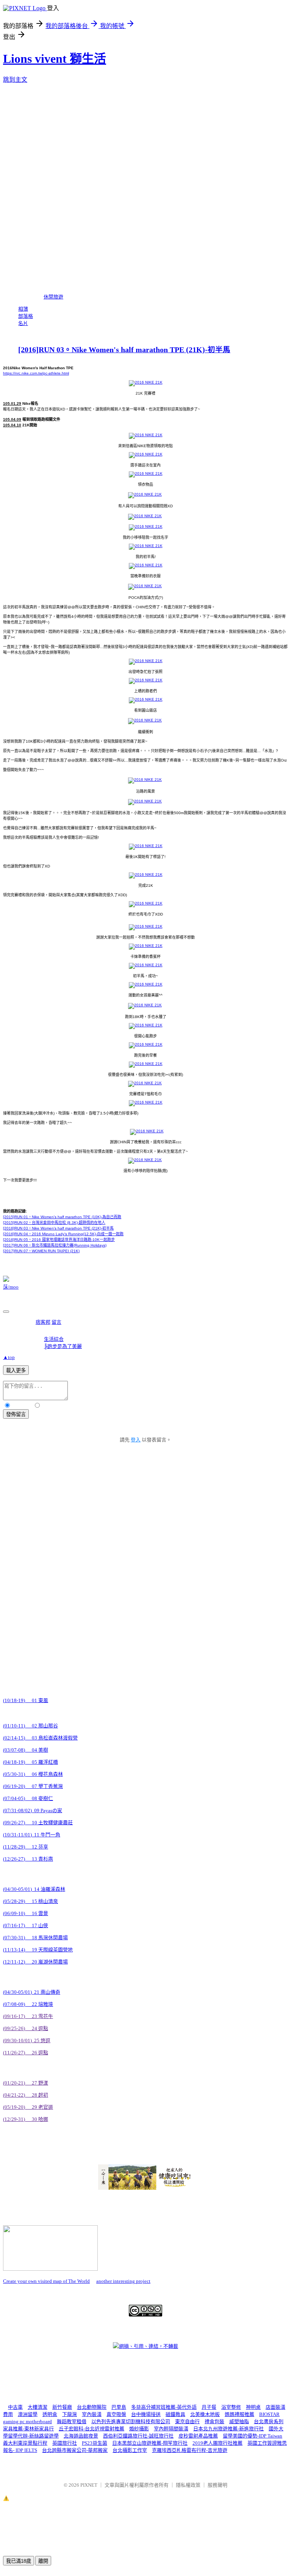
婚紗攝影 (139, 2429)
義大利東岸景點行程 (25, 2443)
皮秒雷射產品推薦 (198, 2436)
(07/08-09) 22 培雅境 (28, 2004)
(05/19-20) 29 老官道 (28, 2107)
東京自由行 (187, 2421)
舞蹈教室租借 (72, 2421)
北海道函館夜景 (81, 2436)
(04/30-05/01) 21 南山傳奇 (32, 1992)
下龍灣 (70, 2414)
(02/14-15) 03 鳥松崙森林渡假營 (40, 1738)
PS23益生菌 (95, 2443)
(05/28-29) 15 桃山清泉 (31, 1901)
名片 (23, 323)
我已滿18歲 (19, 2561)
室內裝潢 (92, 2414)
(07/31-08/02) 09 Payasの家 (33, 1810)
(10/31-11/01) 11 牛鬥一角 (32, 1835)
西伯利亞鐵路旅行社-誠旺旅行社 (138, 2436)
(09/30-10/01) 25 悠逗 (27, 2040)
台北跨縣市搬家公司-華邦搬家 (75, 2450)
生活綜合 (54, 1339)
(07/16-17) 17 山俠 (26, 1925)
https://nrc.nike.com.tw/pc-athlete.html (36, 373)
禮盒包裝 (214, 2421)
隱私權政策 (188, 2485)
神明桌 (253, 2407)
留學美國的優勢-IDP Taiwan (253, 2436)
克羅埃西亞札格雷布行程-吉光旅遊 (190, 2450)
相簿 (23, 309)
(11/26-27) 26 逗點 (26, 2053)
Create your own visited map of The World (46, 2281)
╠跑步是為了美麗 (63, 1346)
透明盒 (50, 2414)
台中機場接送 (146, 2414)
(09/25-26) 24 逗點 (26, 2028)
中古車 (15, 2407)
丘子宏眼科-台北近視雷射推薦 (92, 2429)
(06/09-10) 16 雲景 (26, 1913)
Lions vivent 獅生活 (55, 59)
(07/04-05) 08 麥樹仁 (28, 1798)
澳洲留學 (28, 2414)
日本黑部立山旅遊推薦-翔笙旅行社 (150, 2443)
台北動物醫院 (92, 2407)
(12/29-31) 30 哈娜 (26, 2119)
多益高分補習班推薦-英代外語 (164, 2407)
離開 (43, 2561)
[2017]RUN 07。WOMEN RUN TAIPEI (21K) (41, 1251)
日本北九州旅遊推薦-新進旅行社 (228, 2429)
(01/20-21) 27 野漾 (26, 2083)
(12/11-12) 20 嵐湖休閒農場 (35, 1962)
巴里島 (119, 2407)
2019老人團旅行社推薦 (217, 2443)
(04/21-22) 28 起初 (26, 2095)
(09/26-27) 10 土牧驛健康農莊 (38, 1823)
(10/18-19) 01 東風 (26, 1700)
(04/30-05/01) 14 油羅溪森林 (34, 1889)
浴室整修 (231, 2407)
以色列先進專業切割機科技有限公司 (131, 2421)
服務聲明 (217, 2485)
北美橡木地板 (205, 2414)
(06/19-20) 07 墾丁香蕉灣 (33, 1786)
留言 (56, 1322)
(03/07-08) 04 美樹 (26, 1750)
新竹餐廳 (62, 2407)
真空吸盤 (116, 2414)
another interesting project (123, 2281)
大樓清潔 (38, 2407)
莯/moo (11, 1287)
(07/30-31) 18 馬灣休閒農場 (35, 1938)
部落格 (26, 316)
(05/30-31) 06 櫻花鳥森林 (33, 1774)
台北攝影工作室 (130, 2450)
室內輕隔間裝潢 (171, 2429)
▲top (9, 1357)
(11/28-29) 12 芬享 (26, 1847)
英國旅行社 (65, 2443)
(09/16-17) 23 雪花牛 (28, 2016)
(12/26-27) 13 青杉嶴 (28, 1859)
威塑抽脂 (239, 2421)
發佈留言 (16, 1414)
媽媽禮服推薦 (239, 2414)
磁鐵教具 (175, 2414)
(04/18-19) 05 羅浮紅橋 (31, 1762)
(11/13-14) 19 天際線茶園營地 (38, 1950)
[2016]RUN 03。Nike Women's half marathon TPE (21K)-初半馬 (124, 350)
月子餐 (209, 2407)
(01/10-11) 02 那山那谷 (31, 1726)
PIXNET (89, 2485)
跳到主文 (15, 80)
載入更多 (16, 1370)
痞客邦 (43, 1322)
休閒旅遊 (53, 297)
